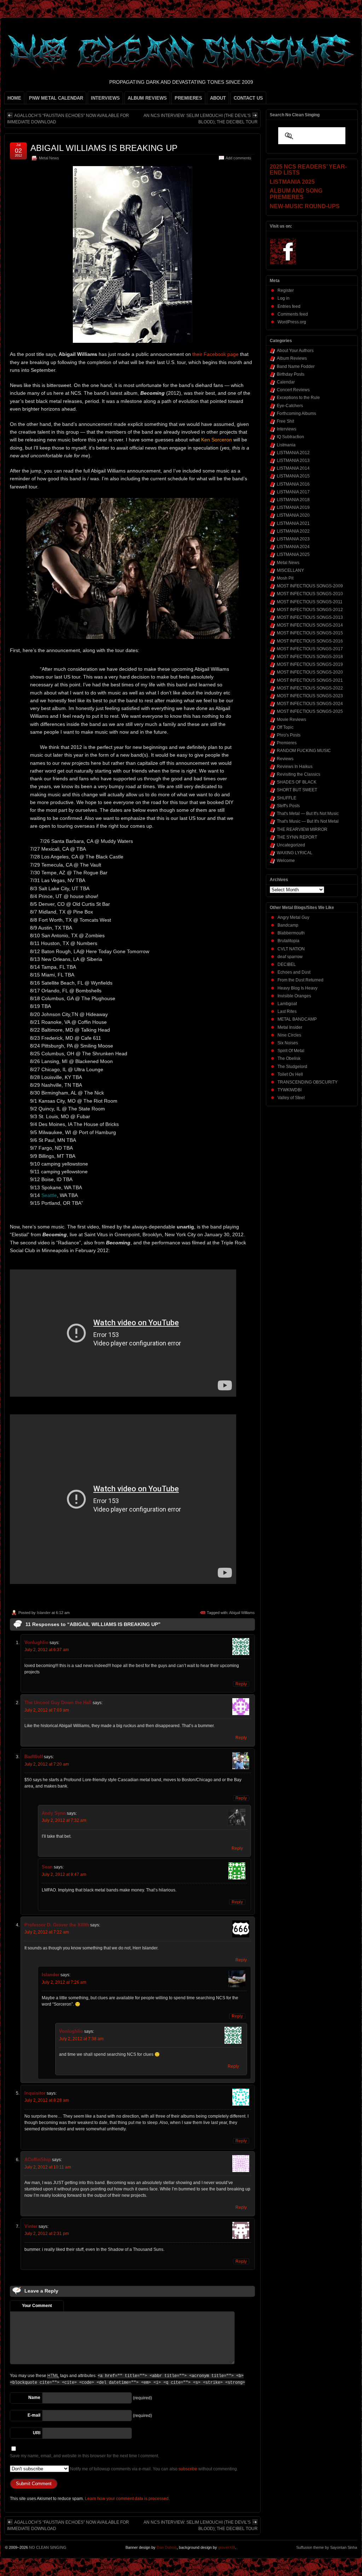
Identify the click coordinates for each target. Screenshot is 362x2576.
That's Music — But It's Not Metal (308, 821)
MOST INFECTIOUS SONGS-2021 (310, 680)
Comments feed (293, 314)
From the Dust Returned (300, 980)
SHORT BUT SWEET (297, 790)
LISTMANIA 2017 (293, 492)
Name (34, 2398)
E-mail (34, 2415)
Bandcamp (288, 925)
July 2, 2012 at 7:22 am (47, 1932)
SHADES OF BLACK (297, 782)
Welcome (286, 861)
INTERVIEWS (105, 98)
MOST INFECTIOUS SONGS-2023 (310, 696)
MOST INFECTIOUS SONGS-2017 (310, 649)
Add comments (238, 158)
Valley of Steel (291, 1098)
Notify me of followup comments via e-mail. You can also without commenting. (153, 2469)
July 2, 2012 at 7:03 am (47, 1710)
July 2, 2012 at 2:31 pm (47, 2234)
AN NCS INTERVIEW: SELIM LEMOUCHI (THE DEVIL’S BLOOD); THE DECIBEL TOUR (201, 119)
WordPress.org (292, 322)
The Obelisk (289, 1058)
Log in (284, 298)
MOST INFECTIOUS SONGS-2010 (310, 594)
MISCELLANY (290, 570)
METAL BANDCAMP (297, 1019)
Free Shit (285, 421)
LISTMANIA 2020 (293, 515)
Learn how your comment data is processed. (127, 2499)
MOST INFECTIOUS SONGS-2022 (310, 688)
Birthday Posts (291, 374)
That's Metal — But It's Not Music (308, 814)
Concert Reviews (293, 390)
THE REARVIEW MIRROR (302, 829)
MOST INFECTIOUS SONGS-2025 (310, 711)
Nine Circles (289, 1035)
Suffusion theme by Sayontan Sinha (327, 2547)
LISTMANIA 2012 (293, 453)
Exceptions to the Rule (298, 398)
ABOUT (218, 98)
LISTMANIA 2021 (293, 523)
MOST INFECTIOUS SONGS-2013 (310, 617)
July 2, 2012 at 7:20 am (47, 1764)
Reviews (285, 759)
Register (286, 291)
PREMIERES (188, 98)
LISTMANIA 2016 (293, 484)
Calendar (286, 382)
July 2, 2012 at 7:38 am (81, 2039)
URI (37, 2433)
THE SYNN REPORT (297, 837)
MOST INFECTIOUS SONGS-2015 (310, 633)
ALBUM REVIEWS (147, 98)
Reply (241, 1684)
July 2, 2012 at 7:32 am (64, 1820)
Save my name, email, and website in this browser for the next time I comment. (84, 2456)
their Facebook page (215, 354)
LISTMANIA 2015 (293, 476)
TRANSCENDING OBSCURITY (308, 1082)
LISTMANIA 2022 (293, 531)
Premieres (287, 743)
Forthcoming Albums (296, 413)
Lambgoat (287, 1004)
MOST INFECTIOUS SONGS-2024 (310, 704)
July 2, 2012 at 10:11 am (48, 2167)
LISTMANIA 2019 (293, 507)
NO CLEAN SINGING (48, 2547)
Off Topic (285, 727)
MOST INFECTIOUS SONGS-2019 (310, 664)
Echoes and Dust (294, 972)
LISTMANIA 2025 (293, 554)
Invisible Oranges (294, 996)
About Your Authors (295, 351)
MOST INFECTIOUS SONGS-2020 (310, 672)
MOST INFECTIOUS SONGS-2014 (310, 625)
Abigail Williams (242, 1613)
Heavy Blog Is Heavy (297, 988)
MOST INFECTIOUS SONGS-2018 (310, 657)
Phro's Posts (289, 735)
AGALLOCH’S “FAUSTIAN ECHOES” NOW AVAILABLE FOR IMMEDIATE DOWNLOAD (68, 119)
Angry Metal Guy (293, 917)
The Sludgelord (292, 1067)
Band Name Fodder (296, 366)
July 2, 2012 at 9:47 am (64, 1874)
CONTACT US (248, 98)
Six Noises (288, 1043)
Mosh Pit (285, 578)
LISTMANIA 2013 (293, 460)
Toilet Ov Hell (290, 1074)
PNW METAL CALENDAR (56, 98)
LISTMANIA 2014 (293, 468)
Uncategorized (291, 845)
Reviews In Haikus (295, 767)
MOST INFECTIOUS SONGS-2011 (310, 602)
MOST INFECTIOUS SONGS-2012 (310, 610)
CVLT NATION (291, 949)
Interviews (287, 429)
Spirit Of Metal (291, 1051)
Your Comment (37, 2306)
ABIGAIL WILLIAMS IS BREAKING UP (104, 148)
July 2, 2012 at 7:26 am (64, 1982)
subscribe (188, 2469)
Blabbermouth (291, 933)
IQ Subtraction (290, 437)
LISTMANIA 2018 (293, 500)
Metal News (49, 158)
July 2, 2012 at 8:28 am (47, 2100)
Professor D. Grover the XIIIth (57, 1925)
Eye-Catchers (290, 406)
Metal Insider (290, 1027)
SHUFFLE (287, 798)
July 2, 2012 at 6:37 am (47, 1650)
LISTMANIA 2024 (293, 547)
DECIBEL (287, 964)
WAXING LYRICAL (295, 853)
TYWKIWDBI (290, 1090)
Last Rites (287, 1011)
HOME (14, 98)
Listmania (286, 445)
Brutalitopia (288, 941)
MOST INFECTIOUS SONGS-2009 (310, 586)
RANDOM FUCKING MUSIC (304, 751)
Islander (44, 1613)
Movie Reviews (291, 720)
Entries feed (289, 306)
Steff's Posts (288, 806)
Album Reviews (292, 358)
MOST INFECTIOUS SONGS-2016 (310, 641)
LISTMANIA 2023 (293, 539)
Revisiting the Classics (299, 774)
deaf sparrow (290, 957)
